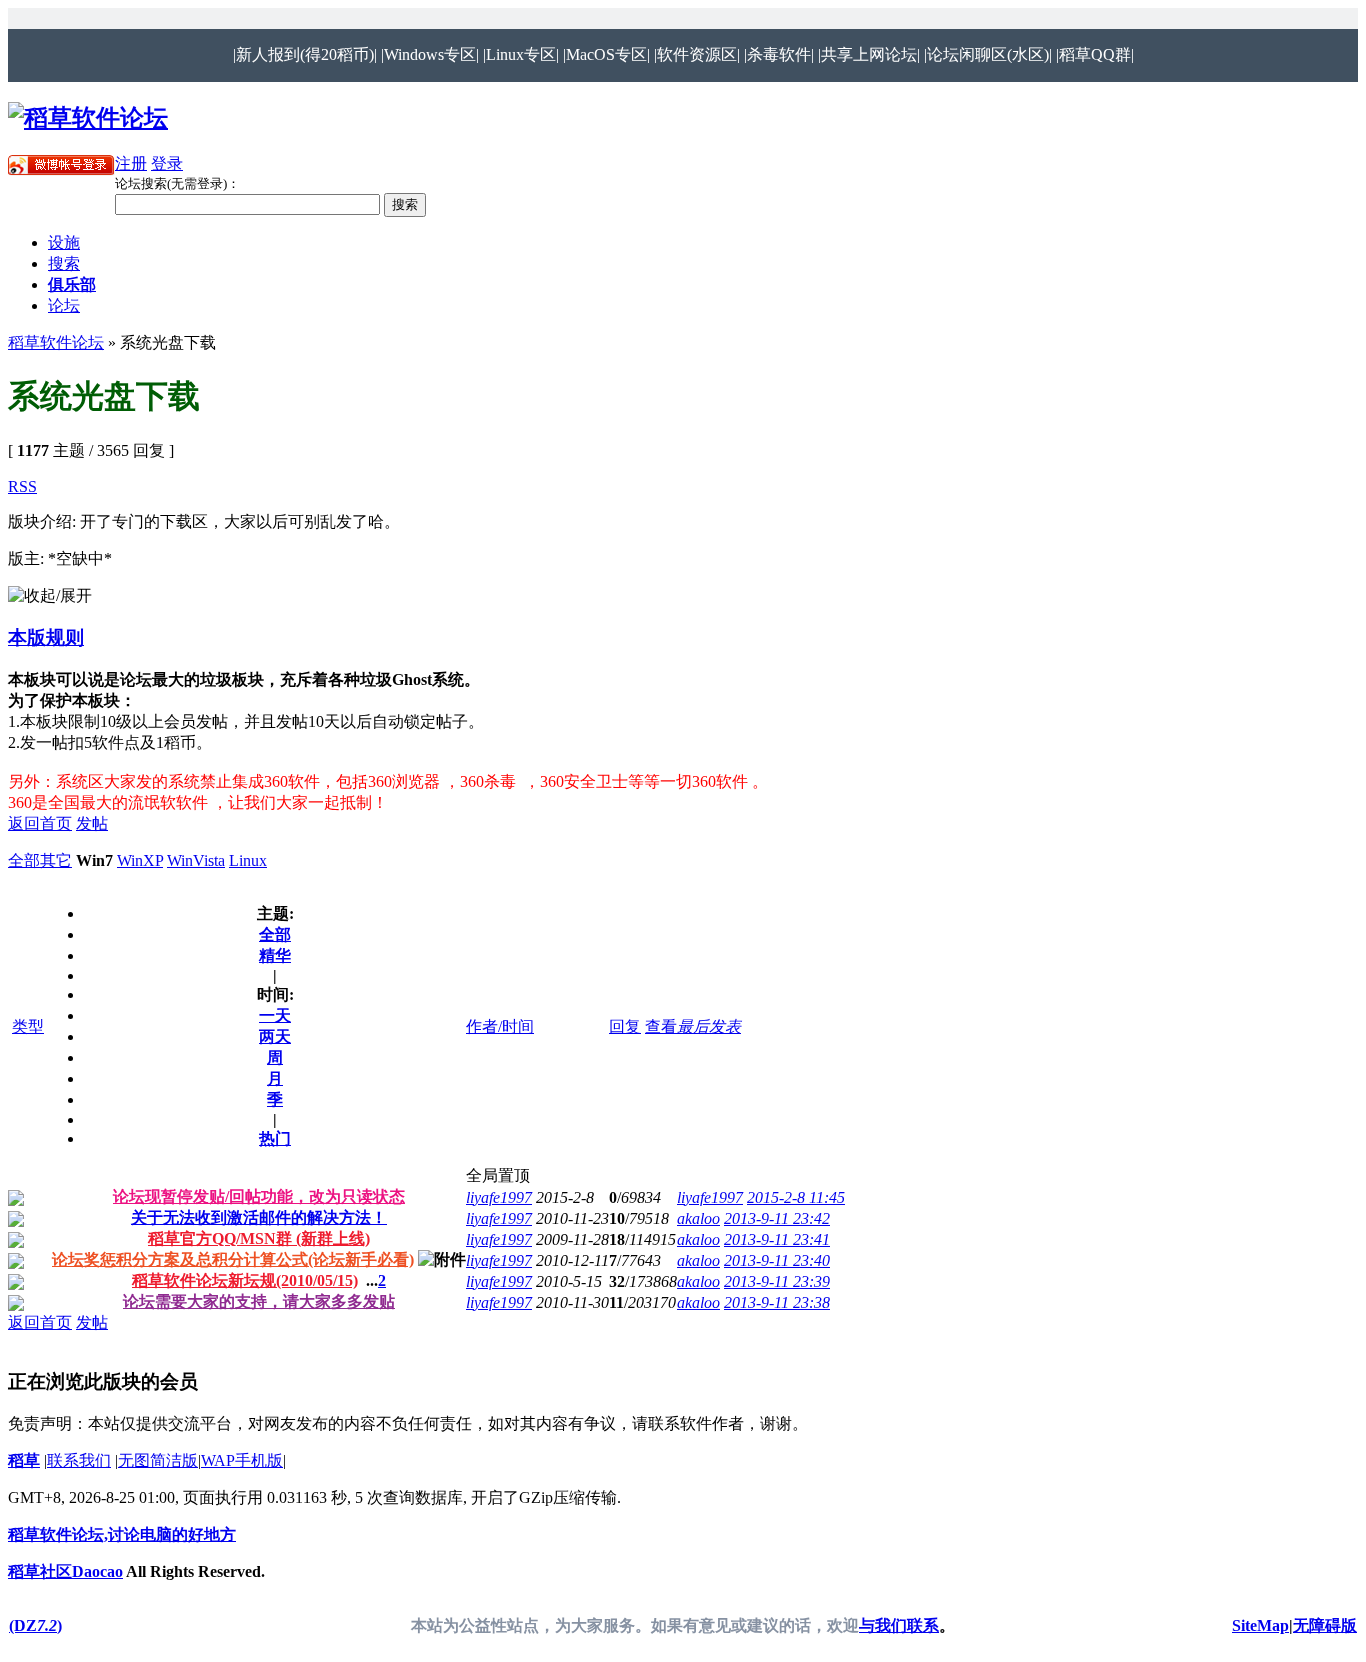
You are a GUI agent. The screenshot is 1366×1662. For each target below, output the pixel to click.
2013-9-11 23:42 (777, 1218)
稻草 (24, 1460)
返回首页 (40, 823)
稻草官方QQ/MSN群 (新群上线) (259, 1238)
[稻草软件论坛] (88, 118)
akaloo (698, 1218)
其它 (56, 860)
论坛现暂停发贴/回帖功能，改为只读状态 (259, 1196)
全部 (24, 860)
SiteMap (1260, 1625)
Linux (248, 860)
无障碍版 (1325, 1625)
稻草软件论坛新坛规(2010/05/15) (245, 1280)
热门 (275, 1138)
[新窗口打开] (16, 1200)
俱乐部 (72, 284)
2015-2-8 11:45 (796, 1197)
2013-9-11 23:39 (777, 1281)
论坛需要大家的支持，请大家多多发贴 (259, 1301)
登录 (167, 163)
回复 (625, 1026)
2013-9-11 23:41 (777, 1239)
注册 (131, 163)
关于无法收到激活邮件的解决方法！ (259, 1217)
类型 (28, 1026)
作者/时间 (500, 1026)
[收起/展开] (50, 596)
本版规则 (46, 637)
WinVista (196, 860)
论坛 (64, 305)
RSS (22, 486)
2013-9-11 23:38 (777, 1302)
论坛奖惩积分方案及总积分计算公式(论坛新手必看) (233, 1259)
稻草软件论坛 (56, 342)
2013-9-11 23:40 (777, 1260)
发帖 (92, 823)
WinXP (140, 860)
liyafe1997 (499, 1197)
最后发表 (709, 1026)
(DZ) (35, 1625)
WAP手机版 (242, 1460)
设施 (64, 242)
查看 (661, 1026)
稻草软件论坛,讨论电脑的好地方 (122, 1534)
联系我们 (79, 1460)
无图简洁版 (158, 1460)
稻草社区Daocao (65, 1571)
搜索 (64, 263)
